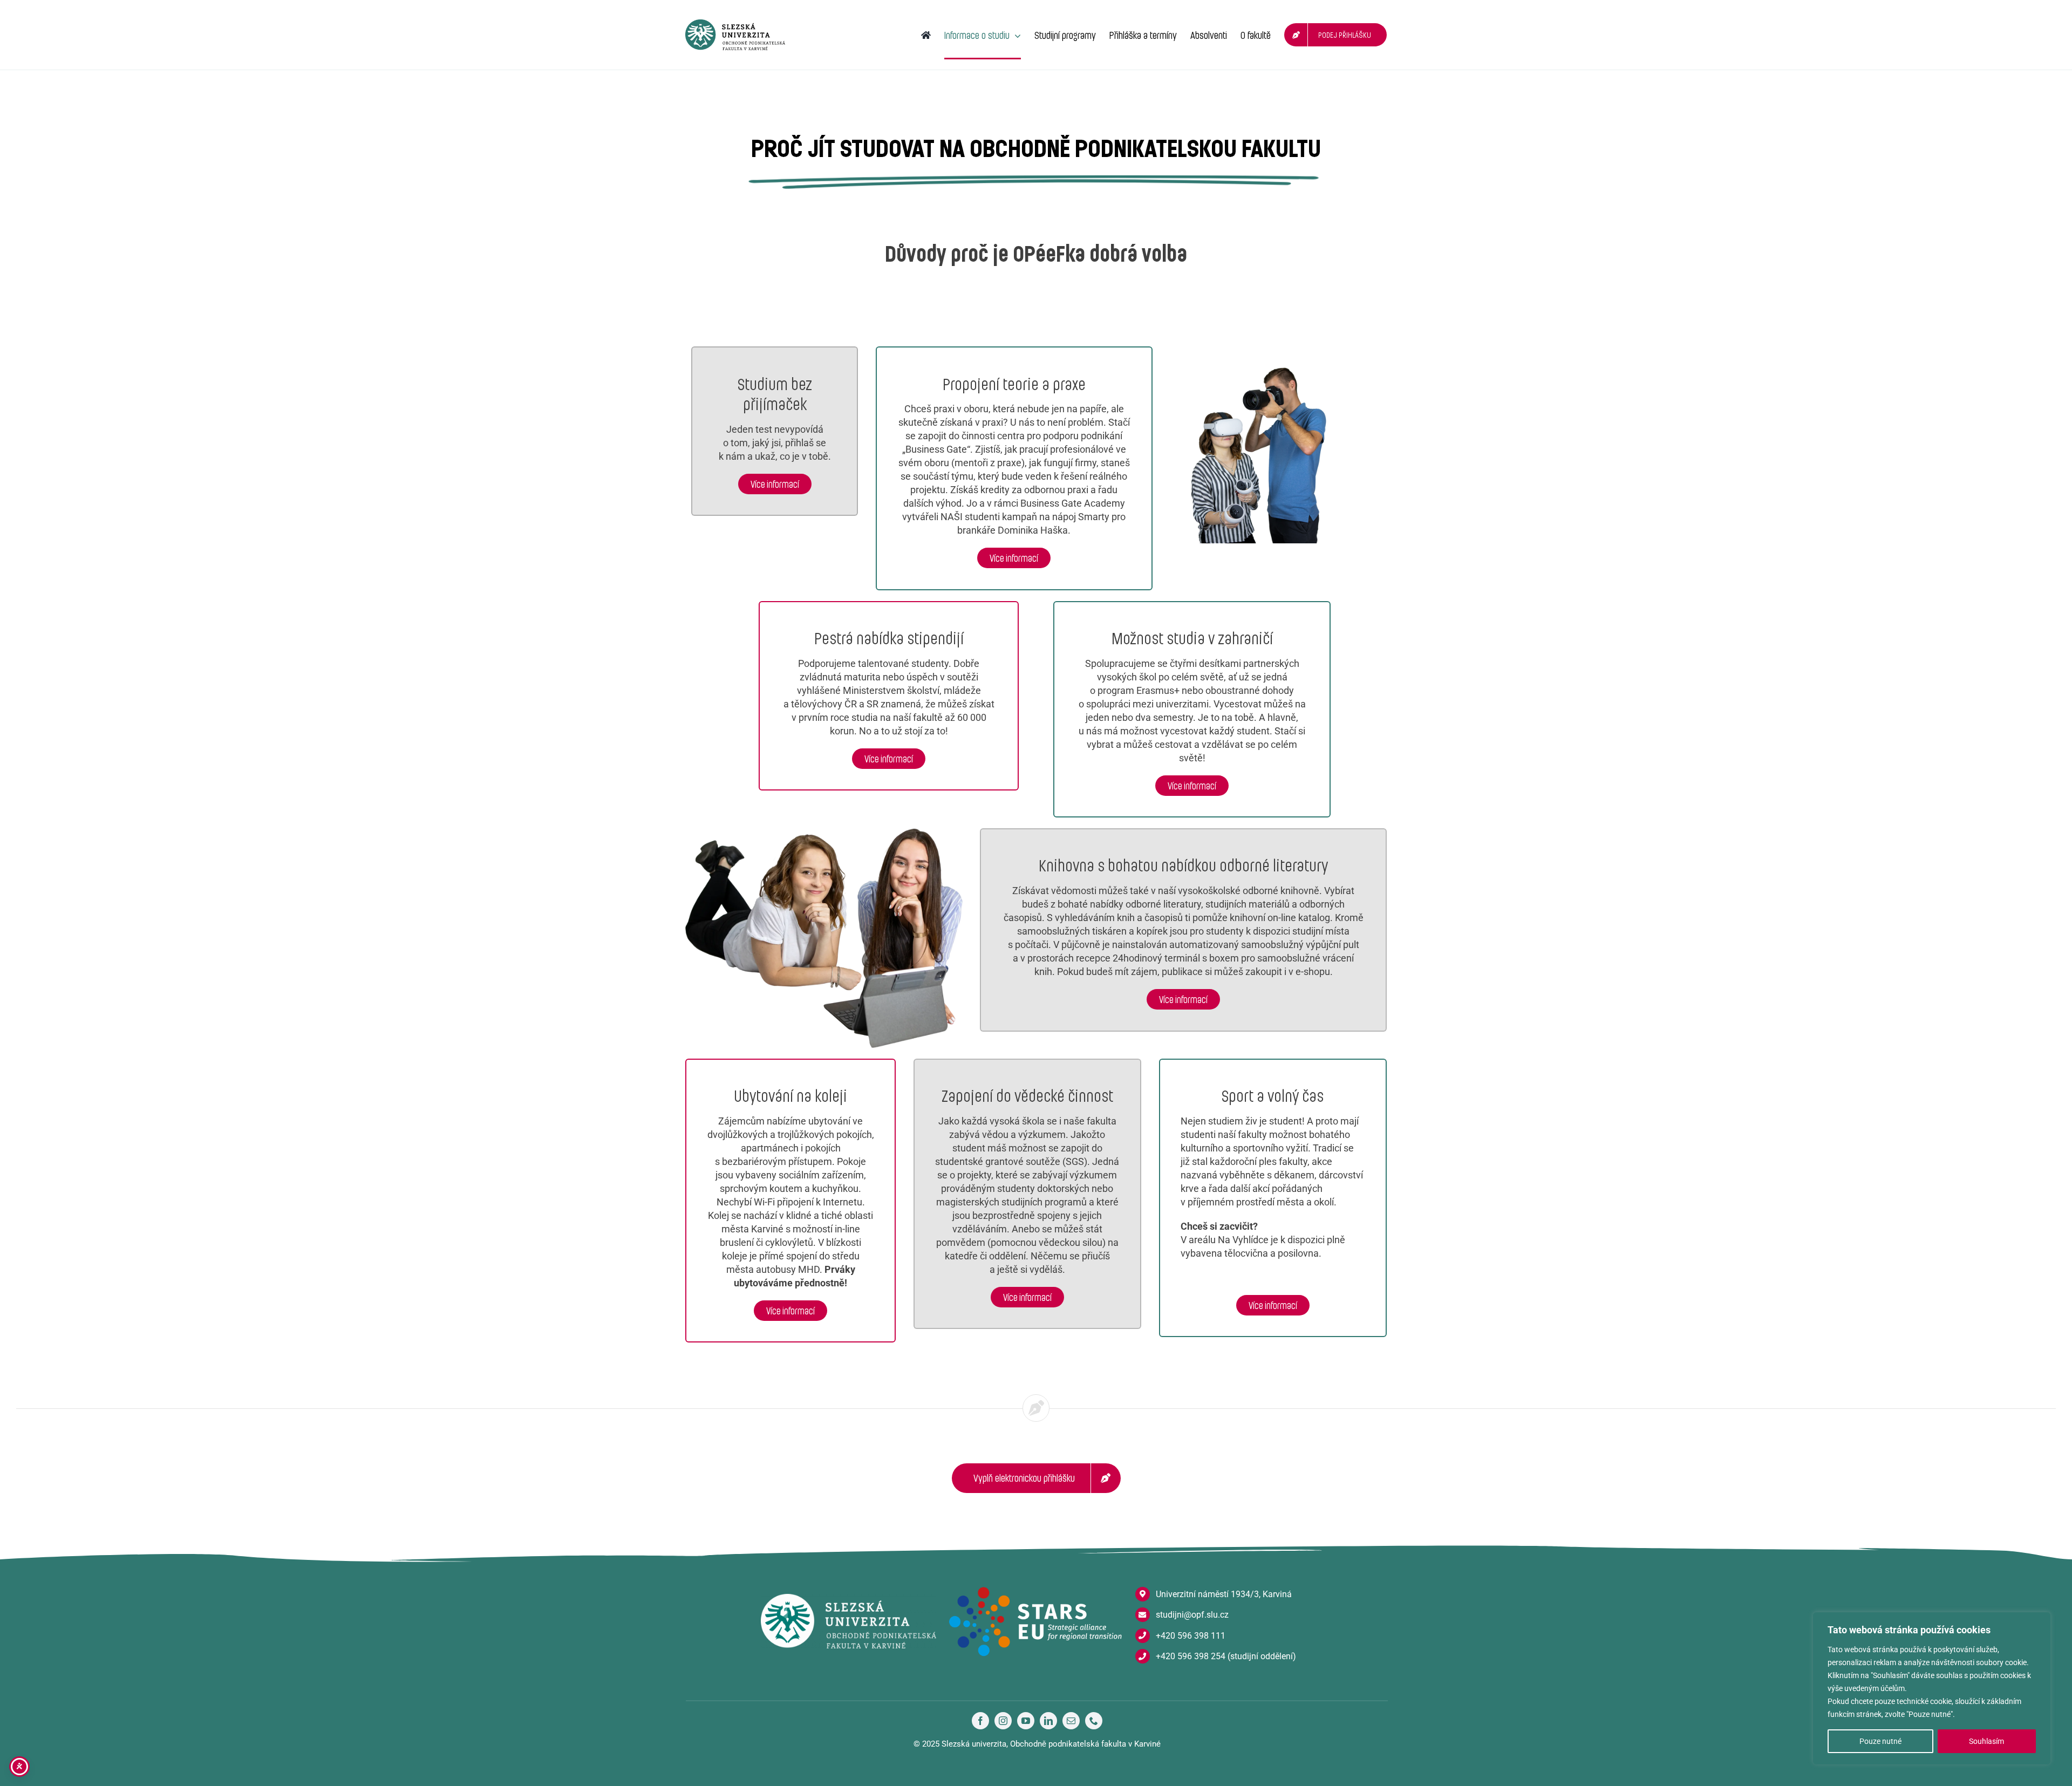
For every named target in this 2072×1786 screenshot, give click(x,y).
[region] (1932, 1688)
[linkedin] (1048, 1721)
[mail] (1071, 1721)
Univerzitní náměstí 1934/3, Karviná (1224, 1594)
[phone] (1094, 1721)
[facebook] (980, 1721)
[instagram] (1003, 1721)
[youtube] (1026, 1721)
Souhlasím (1986, 1741)
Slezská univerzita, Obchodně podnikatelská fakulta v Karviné (1051, 1744)
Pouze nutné (1880, 1741)
